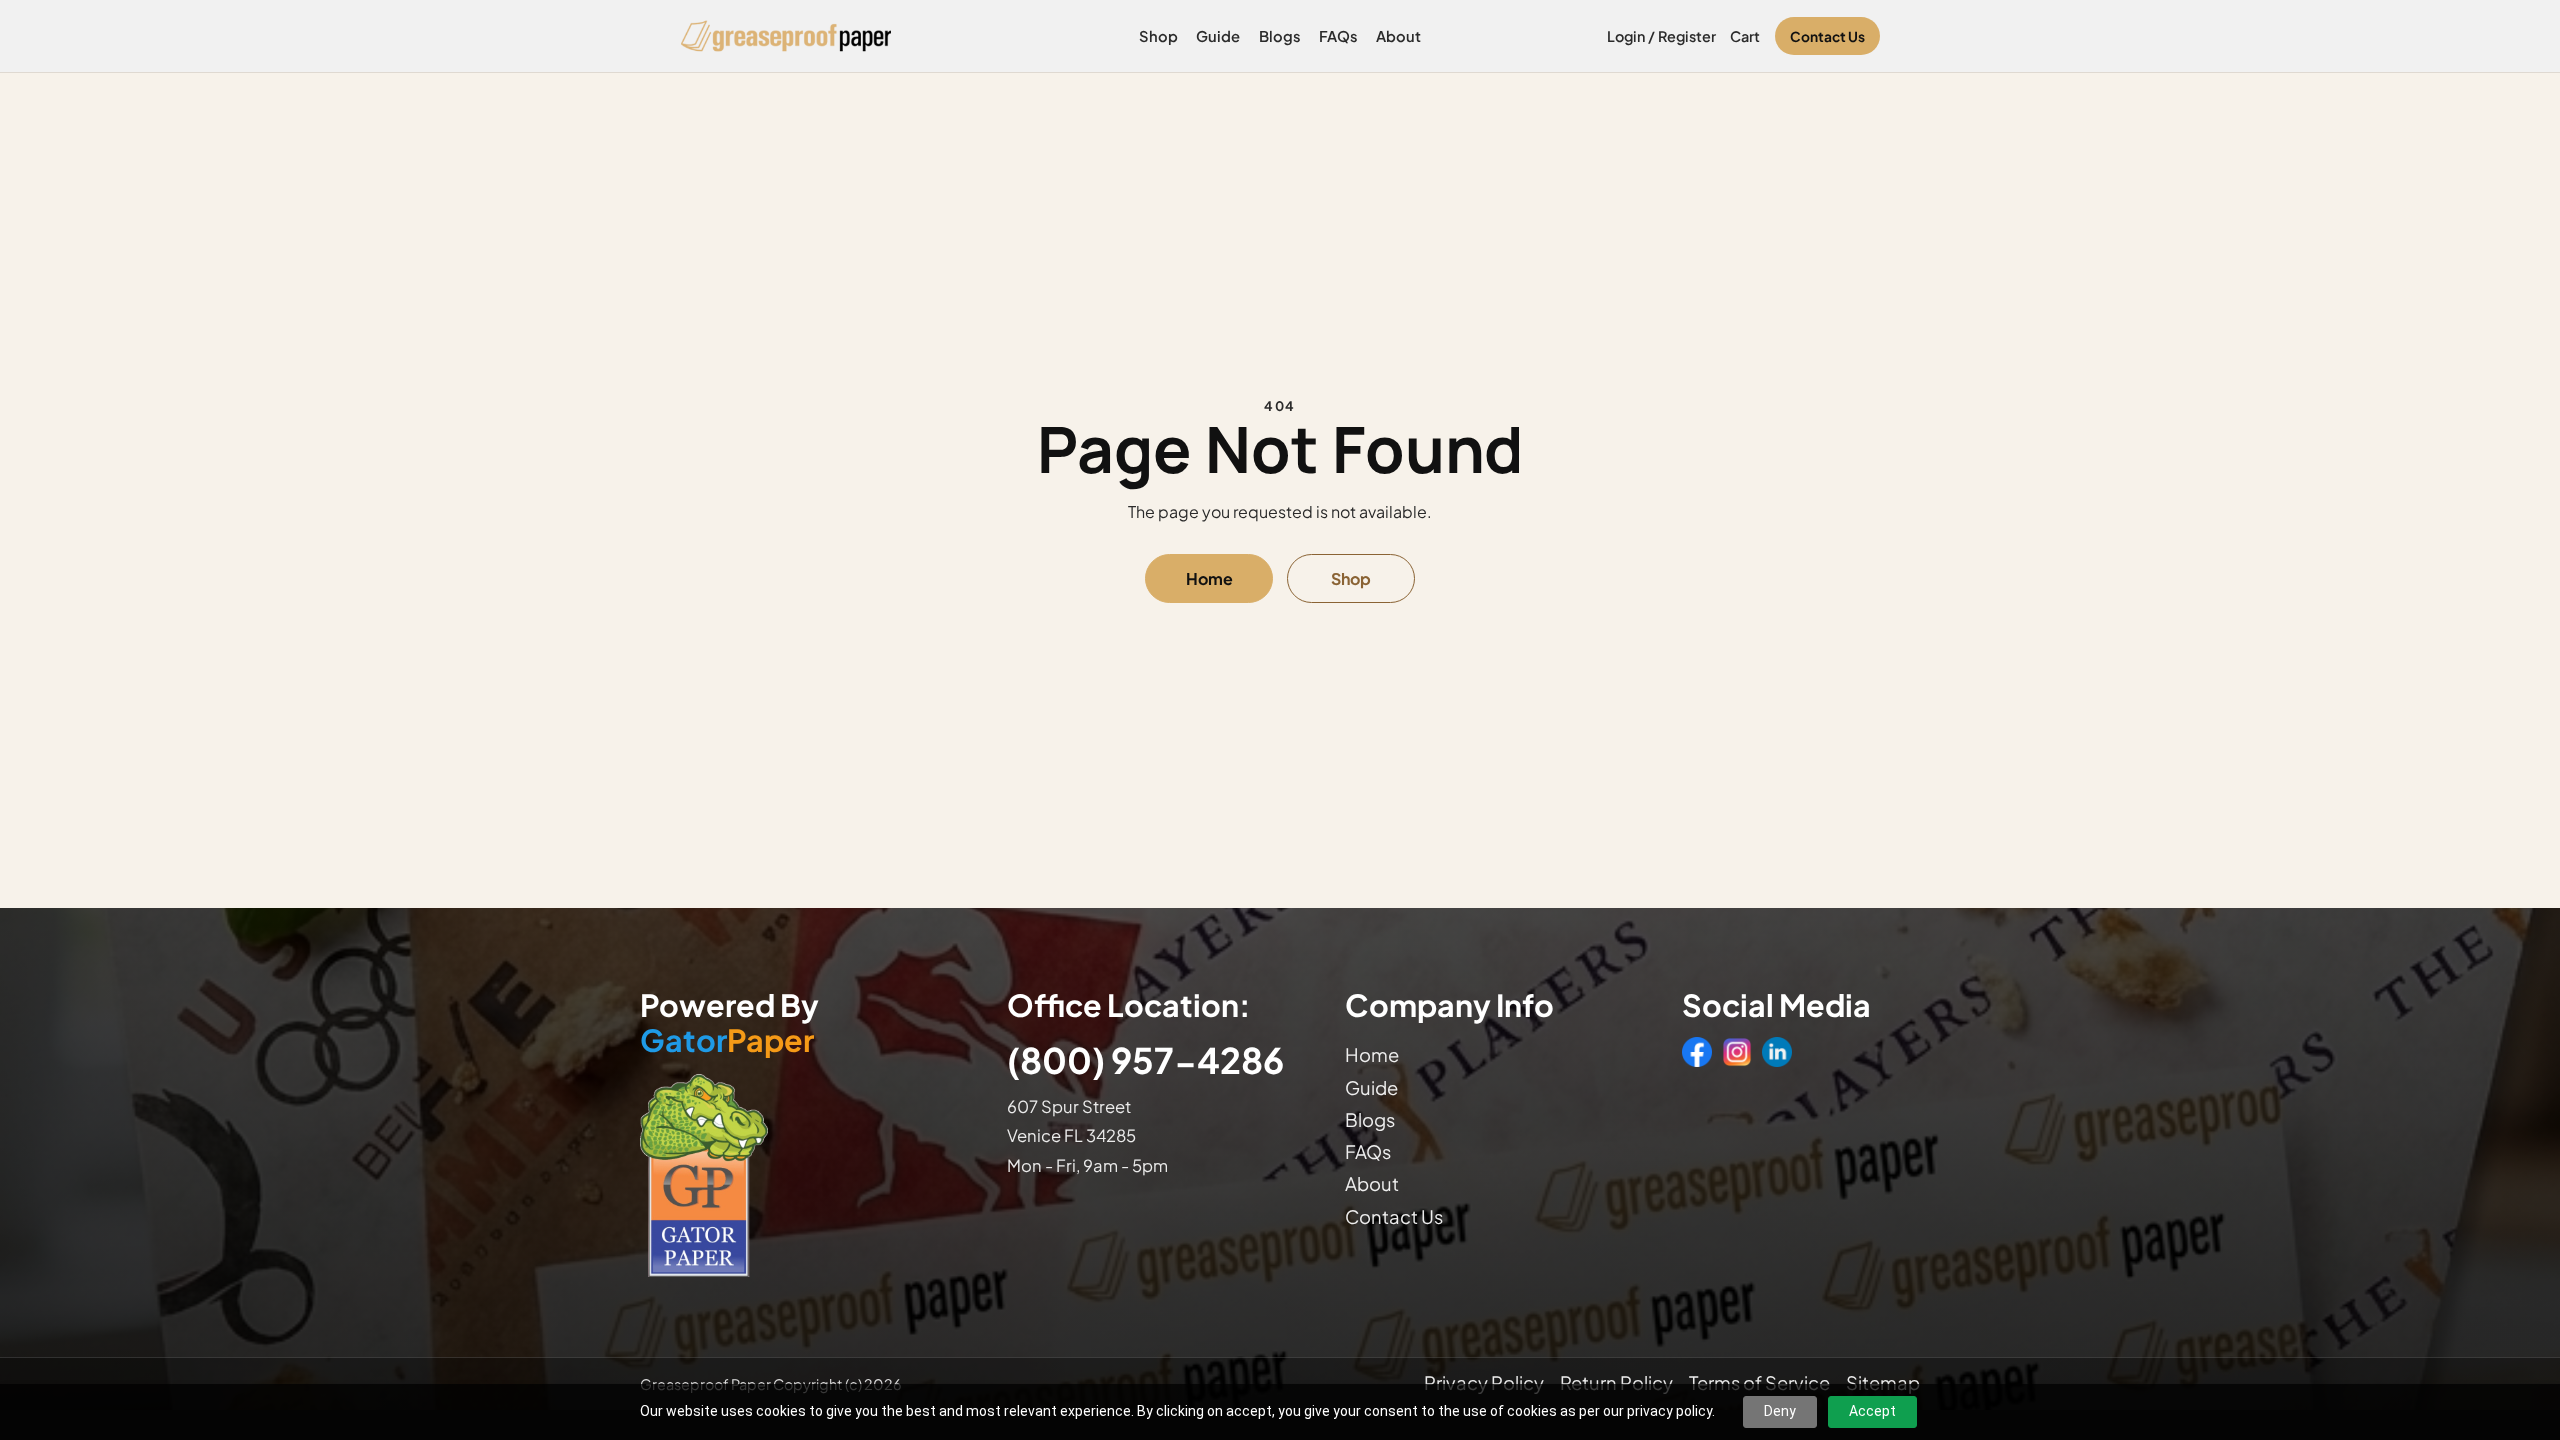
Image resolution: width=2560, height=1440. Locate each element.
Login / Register (1661, 36)
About (1398, 36)
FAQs (1338, 36)
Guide (1218, 36)
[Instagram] (1737, 1052)
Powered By (729, 1023)
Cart (1745, 36)
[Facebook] (1697, 1052)
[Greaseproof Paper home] (786, 36)
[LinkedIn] (1777, 1052)
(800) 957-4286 (1145, 1059)
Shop (1158, 36)
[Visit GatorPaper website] (803, 1174)
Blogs (1280, 36)
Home (1209, 578)
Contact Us (1827, 36)
